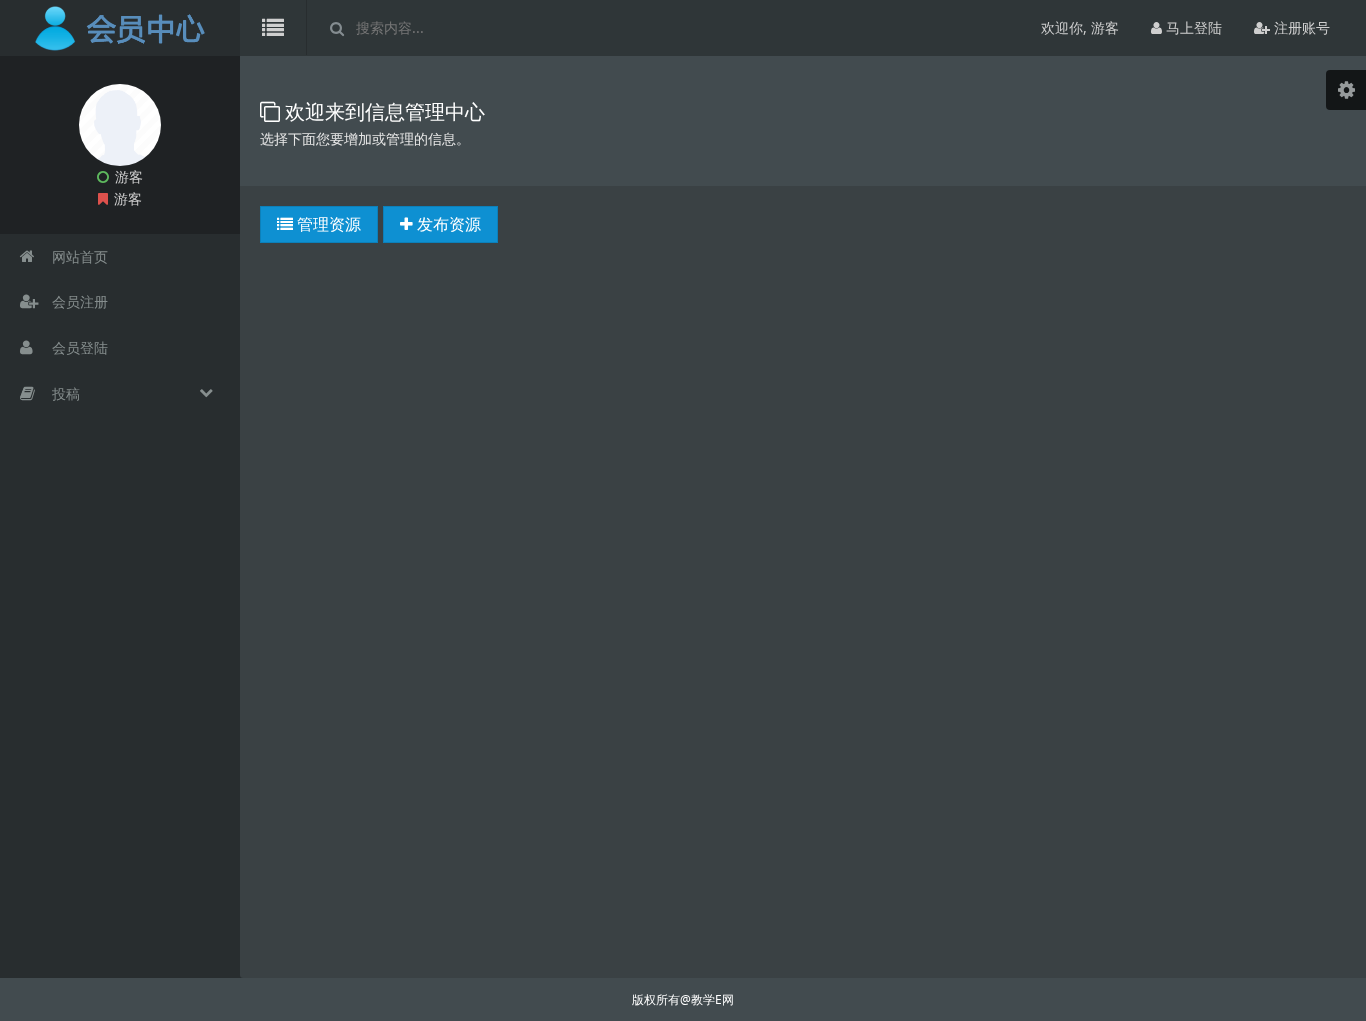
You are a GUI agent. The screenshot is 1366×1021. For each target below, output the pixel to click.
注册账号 (1300, 27)
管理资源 (327, 224)
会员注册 (78, 301)
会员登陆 (78, 347)
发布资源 (447, 224)
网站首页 (78, 256)
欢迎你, (1080, 27)
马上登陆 (1192, 27)
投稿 (64, 393)
